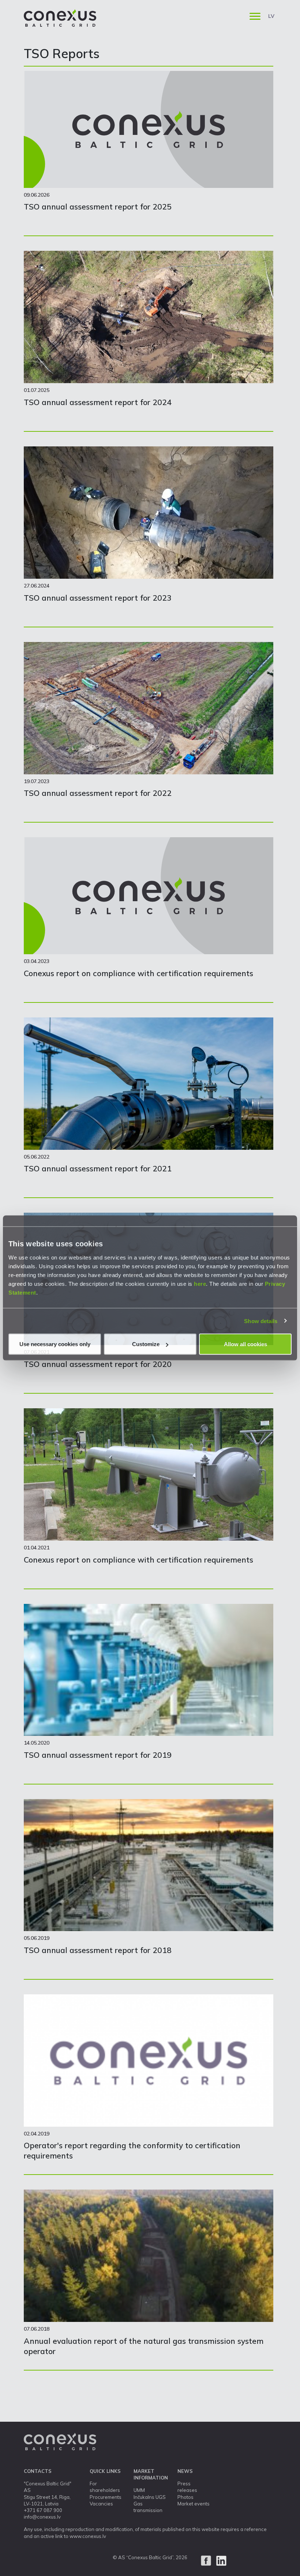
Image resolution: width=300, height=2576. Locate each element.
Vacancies (101, 2504)
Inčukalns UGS (150, 2497)
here (200, 1284)
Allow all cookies (245, 1344)
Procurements (106, 2497)
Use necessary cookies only (55, 1344)
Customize (146, 1344)
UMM (139, 2490)
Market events (194, 2504)
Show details (261, 1321)
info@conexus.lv (42, 2517)
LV (271, 16)
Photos (185, 2497)
